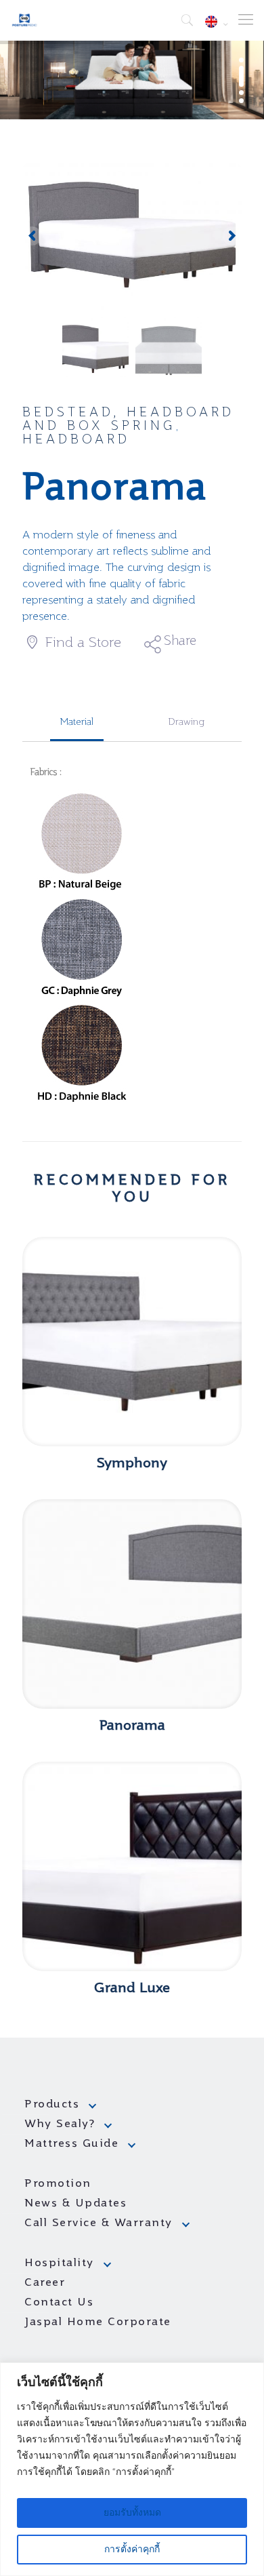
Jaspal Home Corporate (98, 2322)
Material (77, 722)
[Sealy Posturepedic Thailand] (25, 20)
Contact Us (59, 2303)
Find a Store (81, 643)
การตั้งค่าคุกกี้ (132, 2550)
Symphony (132, 1464)
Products (52, 2105)
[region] (132, 2469)
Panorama (132, 1726)
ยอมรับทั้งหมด (132, 2513)
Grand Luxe (132, 1989)
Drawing (186, 722)
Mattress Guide (71, 2144)
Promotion (58, 2184)
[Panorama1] (132, 237)
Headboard (76, 440)
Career (45, 2283)
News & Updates (75, 2204)
